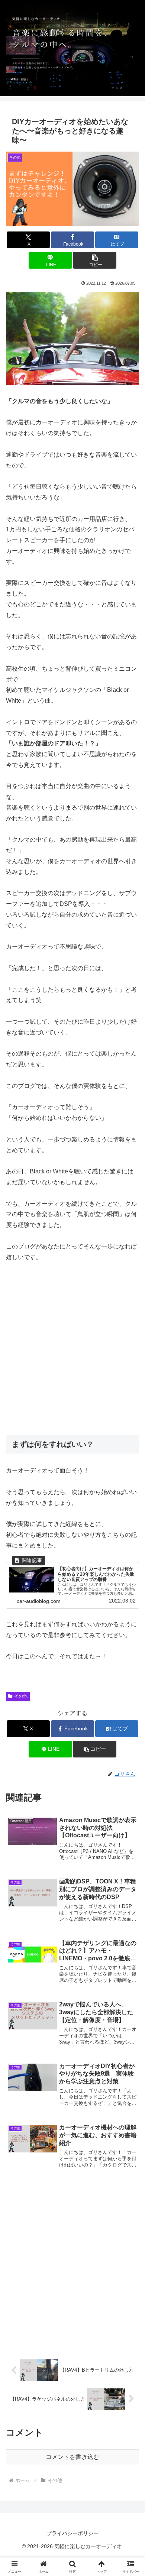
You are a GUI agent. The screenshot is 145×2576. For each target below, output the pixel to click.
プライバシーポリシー (72, 2533)
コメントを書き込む (72, 2457)
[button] (94, 260)
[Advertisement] (72, 1349)
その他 (21, 1696)
